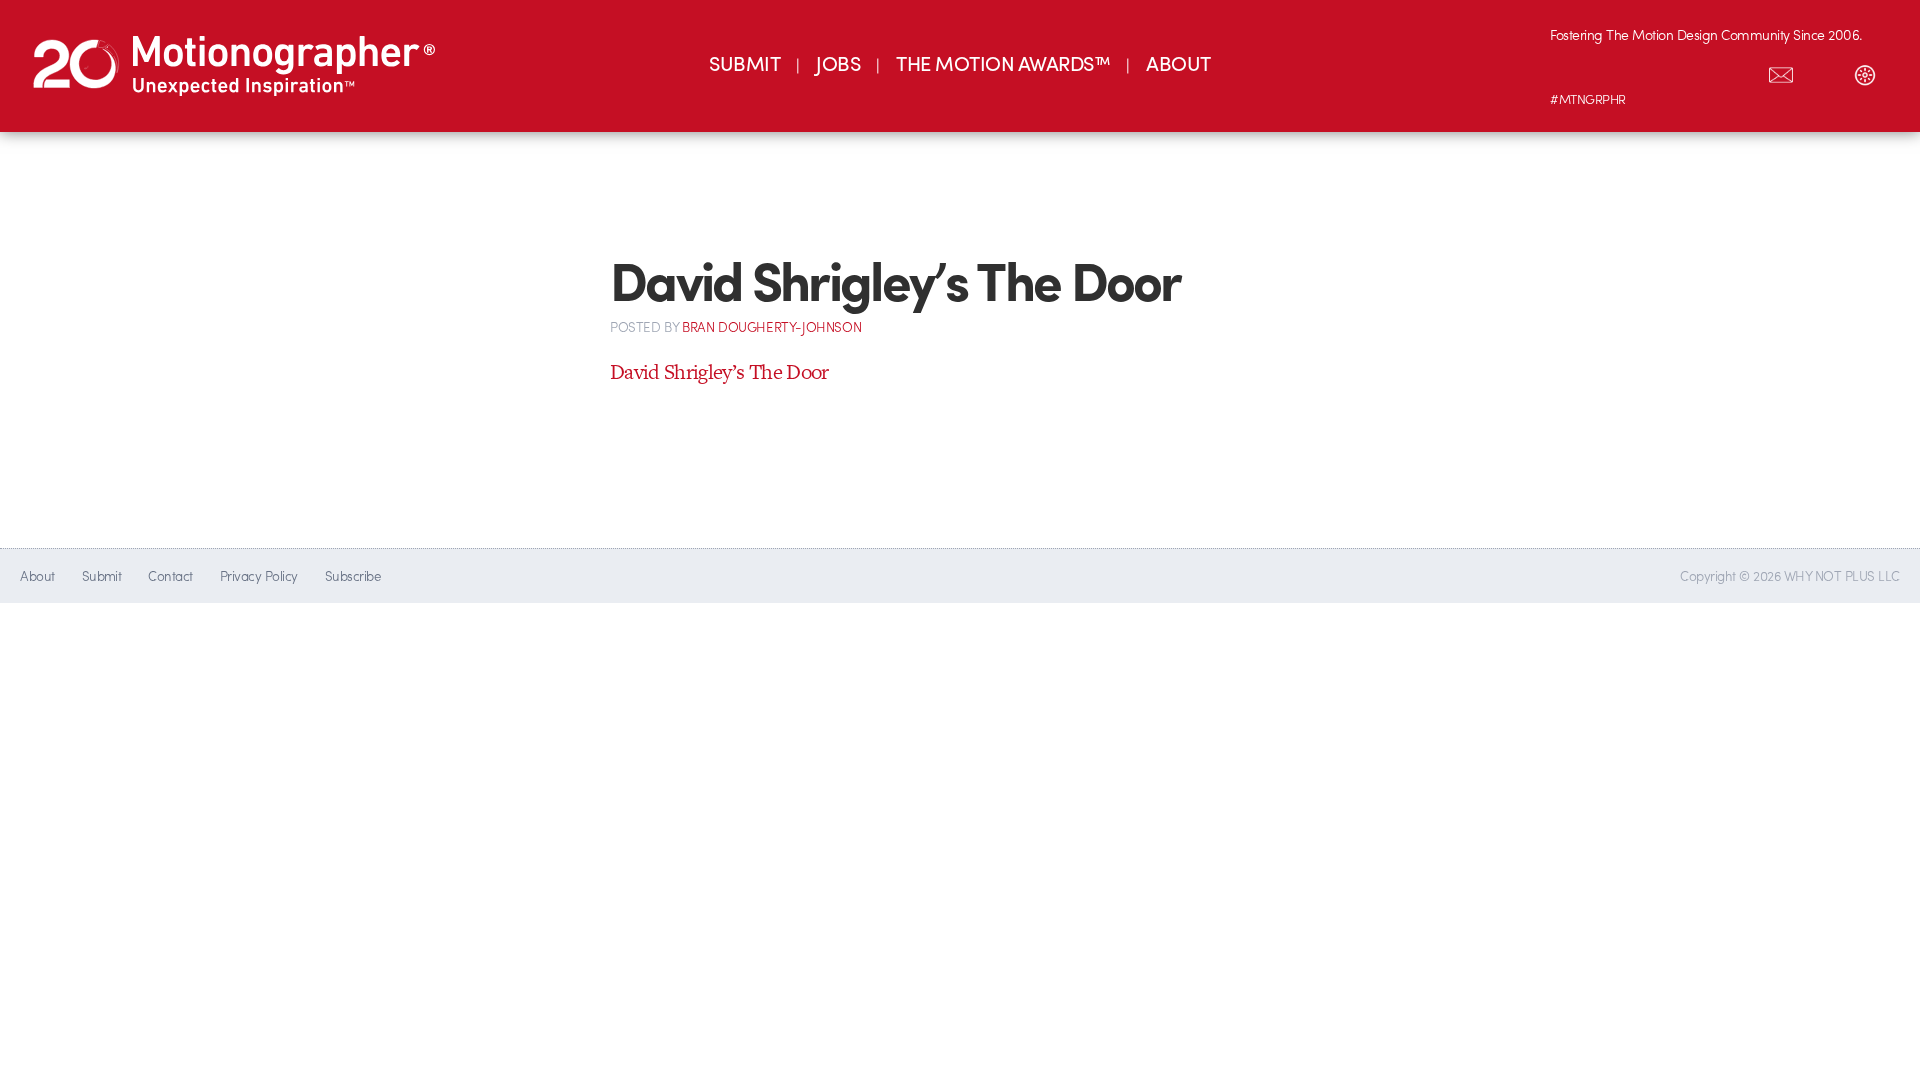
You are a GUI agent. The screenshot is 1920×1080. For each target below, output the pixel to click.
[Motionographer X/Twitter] (1739, 71)
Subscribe (352, 575)
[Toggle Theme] (1865, 71)
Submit (102, 575)
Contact (170, 575)
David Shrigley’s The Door (719, 371)
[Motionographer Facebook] (1697, 71)
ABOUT (1178, 62)
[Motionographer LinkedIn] (1613, 71)
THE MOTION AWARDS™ (1003, 62)
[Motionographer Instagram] (1571, 71)
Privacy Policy (259, 575)
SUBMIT (744, 62)
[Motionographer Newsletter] (1781, 71)
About (37, 575)
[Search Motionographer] (1823, 71)
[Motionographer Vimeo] (1655, 71)
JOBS (838, 62)
